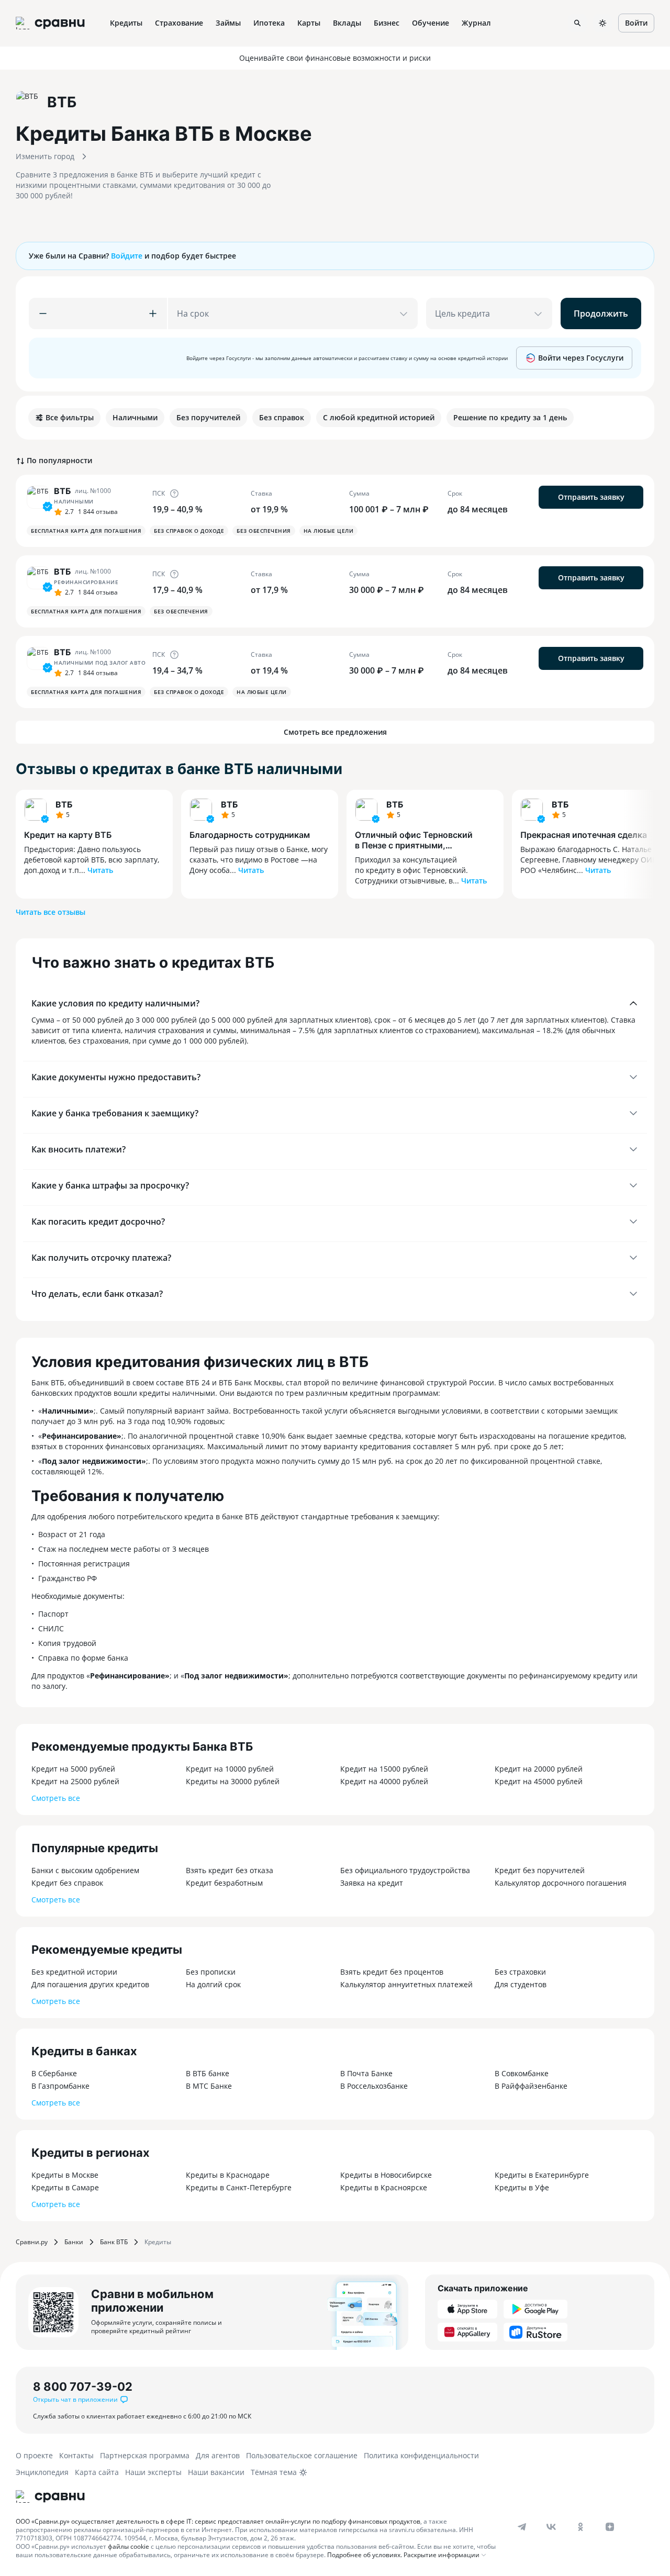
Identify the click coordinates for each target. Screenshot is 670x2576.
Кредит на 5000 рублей (73, 1769)
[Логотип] (50, 2496)
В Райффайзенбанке (531, 2086)
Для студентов (521, 1984)
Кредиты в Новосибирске (386, 2175)
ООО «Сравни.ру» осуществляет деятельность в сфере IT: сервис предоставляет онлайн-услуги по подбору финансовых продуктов (218, 2521)
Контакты (76, 2455)
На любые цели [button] (329, 531)
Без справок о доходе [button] (189, 531)
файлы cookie (129, 2546)
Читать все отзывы (51, 912)
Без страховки (520, 1972)
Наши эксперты (153, 2472)
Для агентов (218, 2455)
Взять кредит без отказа (230, 1870)
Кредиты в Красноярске (384, 2187)
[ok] (580, 2527)
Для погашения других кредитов (90, 1984)
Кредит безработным (224, 1883)
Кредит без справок (67, 1883)
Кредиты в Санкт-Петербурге (239, 2187)
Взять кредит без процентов (392, 1972)
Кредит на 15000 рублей (384, 1769)
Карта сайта (97, 2472)
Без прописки (211, 1972)
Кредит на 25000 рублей (75, 1781)
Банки (74, 2242)
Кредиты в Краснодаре (228, 2175)
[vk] (551, 2527)
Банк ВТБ (114, 2242)
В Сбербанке (54, 2073)
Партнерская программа (145, 2455)
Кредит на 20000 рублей (539, 1769)
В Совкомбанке (522, 2073)
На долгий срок (213, 1984)
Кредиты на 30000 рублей (233, 1781)
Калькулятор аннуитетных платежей (406, 1984)
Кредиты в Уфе (522, 2187)
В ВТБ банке (208, 2073)
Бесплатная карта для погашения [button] (86, 531)
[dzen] (610, 2527)
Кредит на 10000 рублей (230, 1769)
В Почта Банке (366, 2073)
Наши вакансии (216, 2472)
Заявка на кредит (372, 1883)
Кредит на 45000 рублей (539, 1781)
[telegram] (522, 2527)
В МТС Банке (209, 2086)
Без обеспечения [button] (264, 531)
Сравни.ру (32, 2242)
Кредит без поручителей (540, 1870)
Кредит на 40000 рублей (384, 1781)
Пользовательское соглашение (302, 2455)
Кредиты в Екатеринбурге (542, 2175)
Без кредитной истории (74, 1972)
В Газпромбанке (60, 2086)
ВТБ (64, 804)
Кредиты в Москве (65, 2175)
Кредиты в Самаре (65, 2187)
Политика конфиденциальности (421, 2455)
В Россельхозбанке (374, 2086)
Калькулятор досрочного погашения (561, 1883)
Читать (100, 870)
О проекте (34, 2455)
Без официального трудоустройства (405, 1870)
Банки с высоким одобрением (85, 1870)
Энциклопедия (42, 2472)
